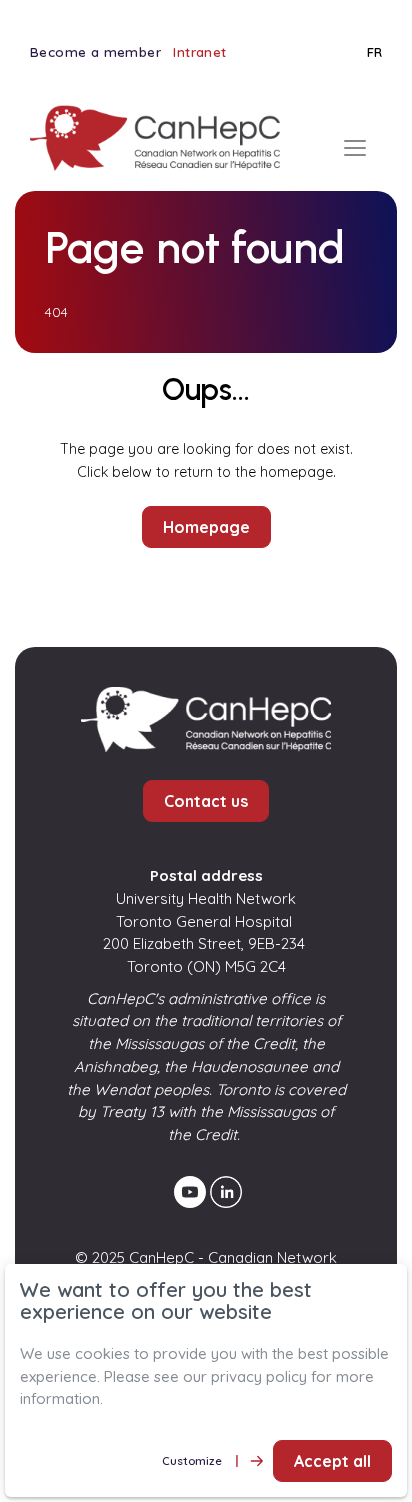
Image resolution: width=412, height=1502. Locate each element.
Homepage (206, 527)
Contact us (206, 801)
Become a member (95, 52)
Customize (192, 1460)
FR (374, 52)
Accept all (332, 1461)
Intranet (199, 52)
